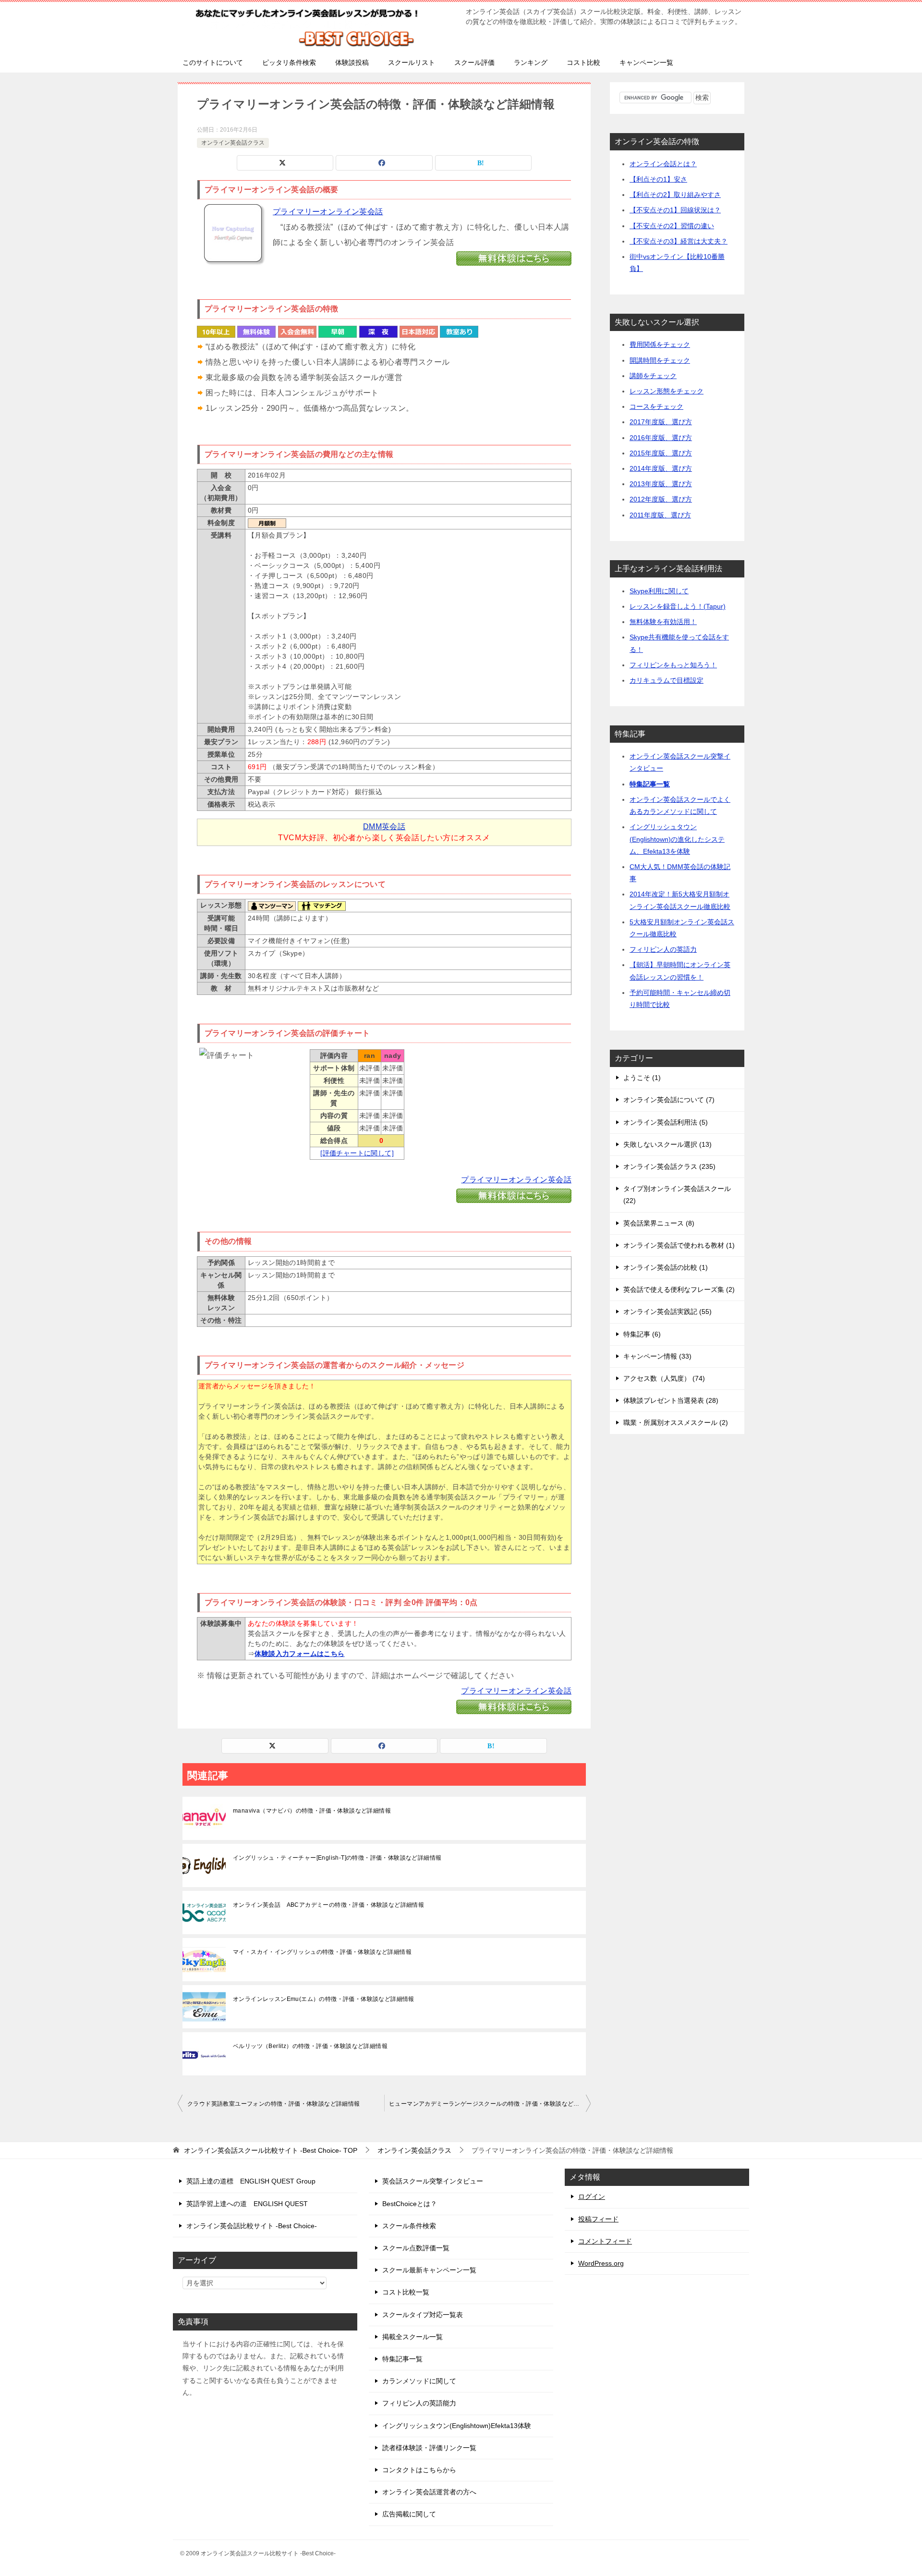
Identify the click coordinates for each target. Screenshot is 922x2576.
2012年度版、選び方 (661, 499)
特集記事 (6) (642, 1334)
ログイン (592, 2196)
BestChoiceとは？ (410, 2204)
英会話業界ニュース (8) (659, 1223)
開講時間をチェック (660, 360)
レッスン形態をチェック (667, 391)
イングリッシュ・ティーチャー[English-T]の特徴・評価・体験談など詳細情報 (337, 1858)
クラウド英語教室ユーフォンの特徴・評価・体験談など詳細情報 (274, 2104)
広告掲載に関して (409, 2514)
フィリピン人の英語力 (663, 949)
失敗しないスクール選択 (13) (667, 1144)
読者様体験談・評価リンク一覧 (429, 2448)
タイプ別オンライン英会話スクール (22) (677, 1195)
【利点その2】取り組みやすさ (675, 195)
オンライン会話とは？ (663, 164)
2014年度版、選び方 (661, 468)
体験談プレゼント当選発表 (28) (671, 1400)
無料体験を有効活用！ (663, 622)
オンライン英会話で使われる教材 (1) (679, 1245)
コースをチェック (656, 406)
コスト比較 (583, 62)
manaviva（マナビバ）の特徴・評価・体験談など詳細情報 (312, 1811)
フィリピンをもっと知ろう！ (673, 665)
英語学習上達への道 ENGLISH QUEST (247, 2204)
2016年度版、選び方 (661, 438)
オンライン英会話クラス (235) (669, 1166)
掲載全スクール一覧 (412, 2337)
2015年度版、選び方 (661, 453)
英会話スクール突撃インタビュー (433, 2181)
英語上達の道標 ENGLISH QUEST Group (251, 2181)
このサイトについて (213, 62)
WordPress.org (601, 2263)
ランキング (531, 62)
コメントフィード (605, 2241)
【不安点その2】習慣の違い (672, 226)
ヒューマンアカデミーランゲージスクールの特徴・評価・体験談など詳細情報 (490, 2104)
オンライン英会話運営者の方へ (429, 2492)
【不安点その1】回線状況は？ (675, 210)
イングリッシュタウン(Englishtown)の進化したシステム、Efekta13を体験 (677, 839)
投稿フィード (598, 2219)
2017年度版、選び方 (661, 422)
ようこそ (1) (642, 1078)
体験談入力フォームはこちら (299, 1654)
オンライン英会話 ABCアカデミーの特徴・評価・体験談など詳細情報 (328, 1905)
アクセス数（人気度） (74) (664, 1378)
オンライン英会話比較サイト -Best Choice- (252, 2226)
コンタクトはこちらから (419, 2470)
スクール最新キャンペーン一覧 (429, 2270)
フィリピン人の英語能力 (419, 2403)
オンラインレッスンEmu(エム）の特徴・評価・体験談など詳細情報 (324, 1999)
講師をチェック (653, 376)
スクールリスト (412, 62)
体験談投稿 (352, 62)
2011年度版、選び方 (660, 515)
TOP (271, 2150)
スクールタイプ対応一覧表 (423, 2315)
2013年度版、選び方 (661, 484)
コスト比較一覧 (406, 2292)
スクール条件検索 (409, 2226)
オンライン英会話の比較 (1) (666, 1267)
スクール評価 (474, 62)
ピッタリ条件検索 (289, 62)
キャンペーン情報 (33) (657, 1356)
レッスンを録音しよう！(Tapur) (678, 606)
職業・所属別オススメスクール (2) (676, 1423)
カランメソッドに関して (419, 2381)
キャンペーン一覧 (646, 62)
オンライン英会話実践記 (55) (667, 1312)
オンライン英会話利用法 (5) (666, 1122)
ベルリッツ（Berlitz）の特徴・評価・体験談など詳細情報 (310, 2046)
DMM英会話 (384, 827)
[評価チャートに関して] (357, 1153)
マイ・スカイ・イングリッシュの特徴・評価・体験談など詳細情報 (322, 1952)
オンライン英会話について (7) (669, 1100)
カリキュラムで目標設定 (667, 680)
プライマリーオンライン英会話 (328, 212)
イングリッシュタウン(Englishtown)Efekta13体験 (457, 2426)
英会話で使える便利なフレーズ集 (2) (679, 1289)
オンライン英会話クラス (233, 143)
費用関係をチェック (660, 344)
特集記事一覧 (650, 784)
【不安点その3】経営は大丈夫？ (679, 241)
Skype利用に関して (659, 591)
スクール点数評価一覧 (416, 2248)
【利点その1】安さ (658, 179)
